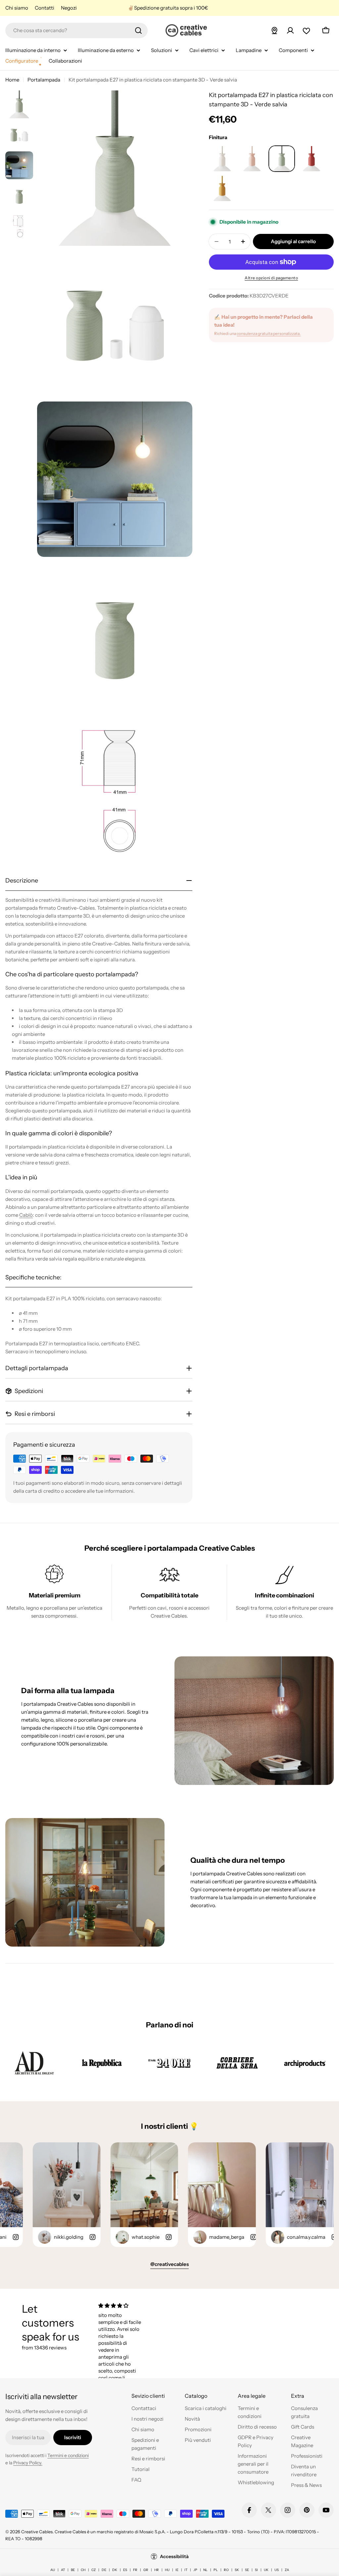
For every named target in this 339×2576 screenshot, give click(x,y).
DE (104, 2570)
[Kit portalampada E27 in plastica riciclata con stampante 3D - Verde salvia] (222, 159)
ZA (287, 2570)
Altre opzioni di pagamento (271, 278)
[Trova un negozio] (274, 30)
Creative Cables (37, 2532)
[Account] (290, 30)
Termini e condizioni (68, 2455)
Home (12, 80)
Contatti (45, 8)
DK (115, 2570)
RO (226, 2570)
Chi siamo (17, 8)
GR (146, 2570)
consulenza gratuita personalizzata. (269, 333)
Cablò (26, 1215)
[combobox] (76, 30)
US (277, 2570)
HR (157, 2570)
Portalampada (44, 80)
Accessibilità (174, 2556)
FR (135, 2570)
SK (237, 2570)
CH (83, 2570)
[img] (121, 2306)
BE (73, 2570)
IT (186, 2570)
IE (177, 2570)
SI (256, 2570)
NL (205, 2570)
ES (125, 2570)
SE (247, 2570)
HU (167, 2570)
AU (53, 2570)
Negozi (69, 8)
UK (266, 2570)
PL (216, 2570)
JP (195, 2570)
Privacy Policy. (28, 2463)
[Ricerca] (138, 30)
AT (63, 2570)
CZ (94, 2570)
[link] (34, 2063)
